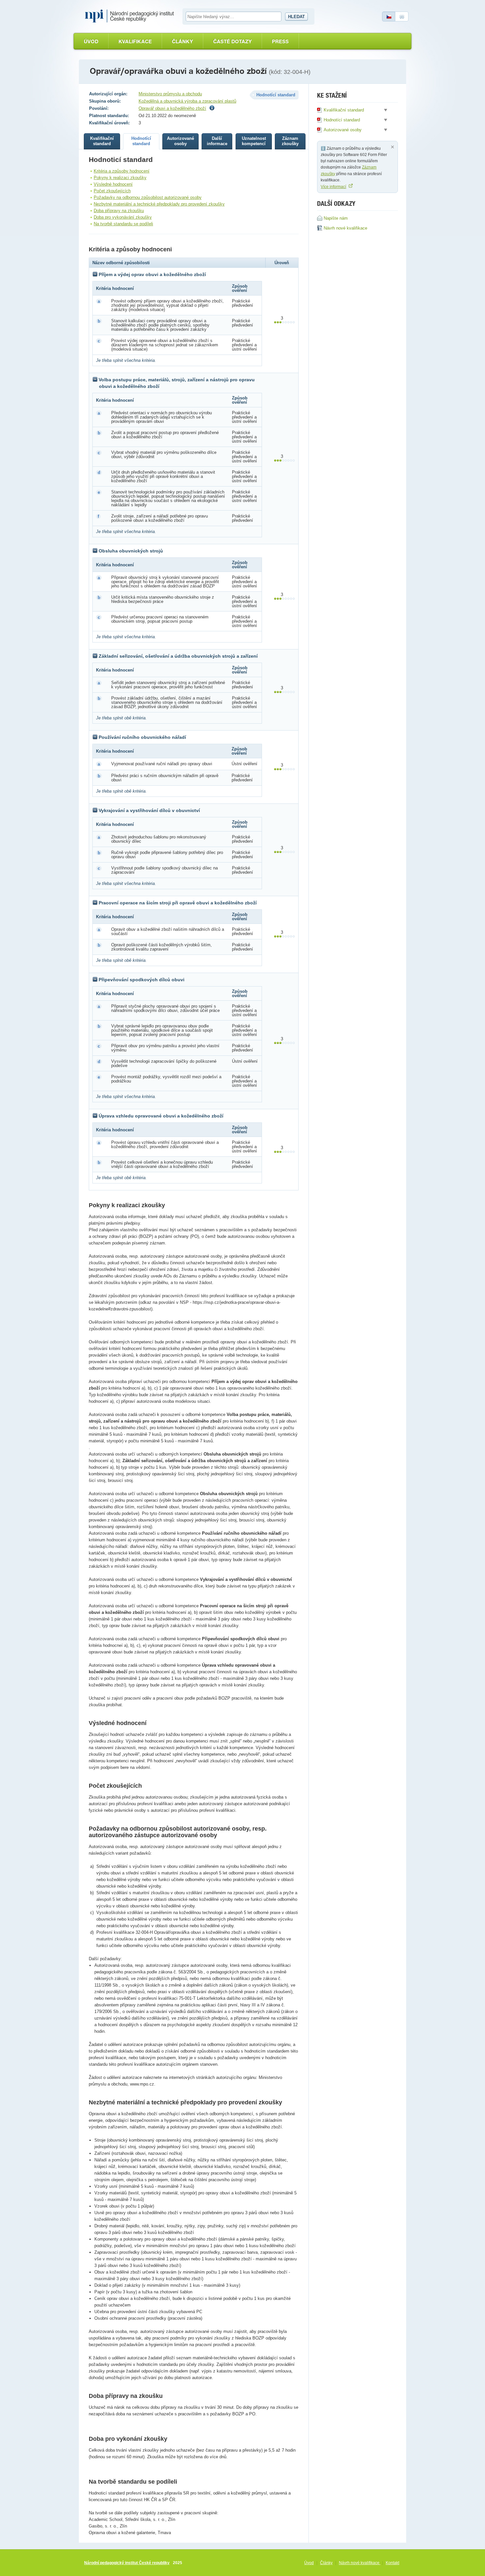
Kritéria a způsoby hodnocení (122, 171)
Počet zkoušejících (112, 191)
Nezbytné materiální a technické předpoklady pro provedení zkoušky (159, 204)
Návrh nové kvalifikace (360, 2563)
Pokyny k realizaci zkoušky (120, 178)
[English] (402, 16)
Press (280, 41)
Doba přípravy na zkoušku (119, 211)
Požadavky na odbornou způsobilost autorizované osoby (148, 197)
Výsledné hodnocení (113, 184)
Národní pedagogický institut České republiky (127, 2563)
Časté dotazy (232, 41)
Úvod (91, 41)
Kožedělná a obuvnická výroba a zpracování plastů (187, 101)
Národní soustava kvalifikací (131, 16)
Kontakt (392, 2563)
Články (182, 41)
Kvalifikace (135, 41)
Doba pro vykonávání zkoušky (123, 217)
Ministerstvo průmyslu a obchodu (170, 94)
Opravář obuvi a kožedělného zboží (172, 108)
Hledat (296, 17)
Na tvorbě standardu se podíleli (123, 224)
